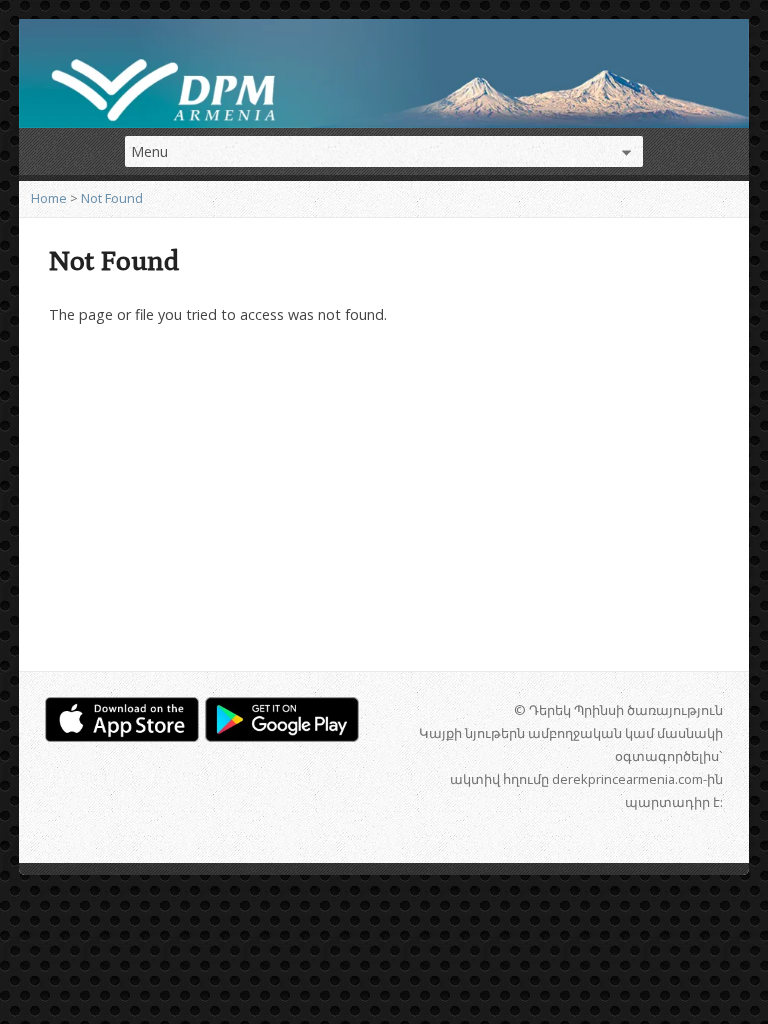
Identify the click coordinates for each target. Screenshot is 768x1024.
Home (49, 198)
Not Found (112, 198)
